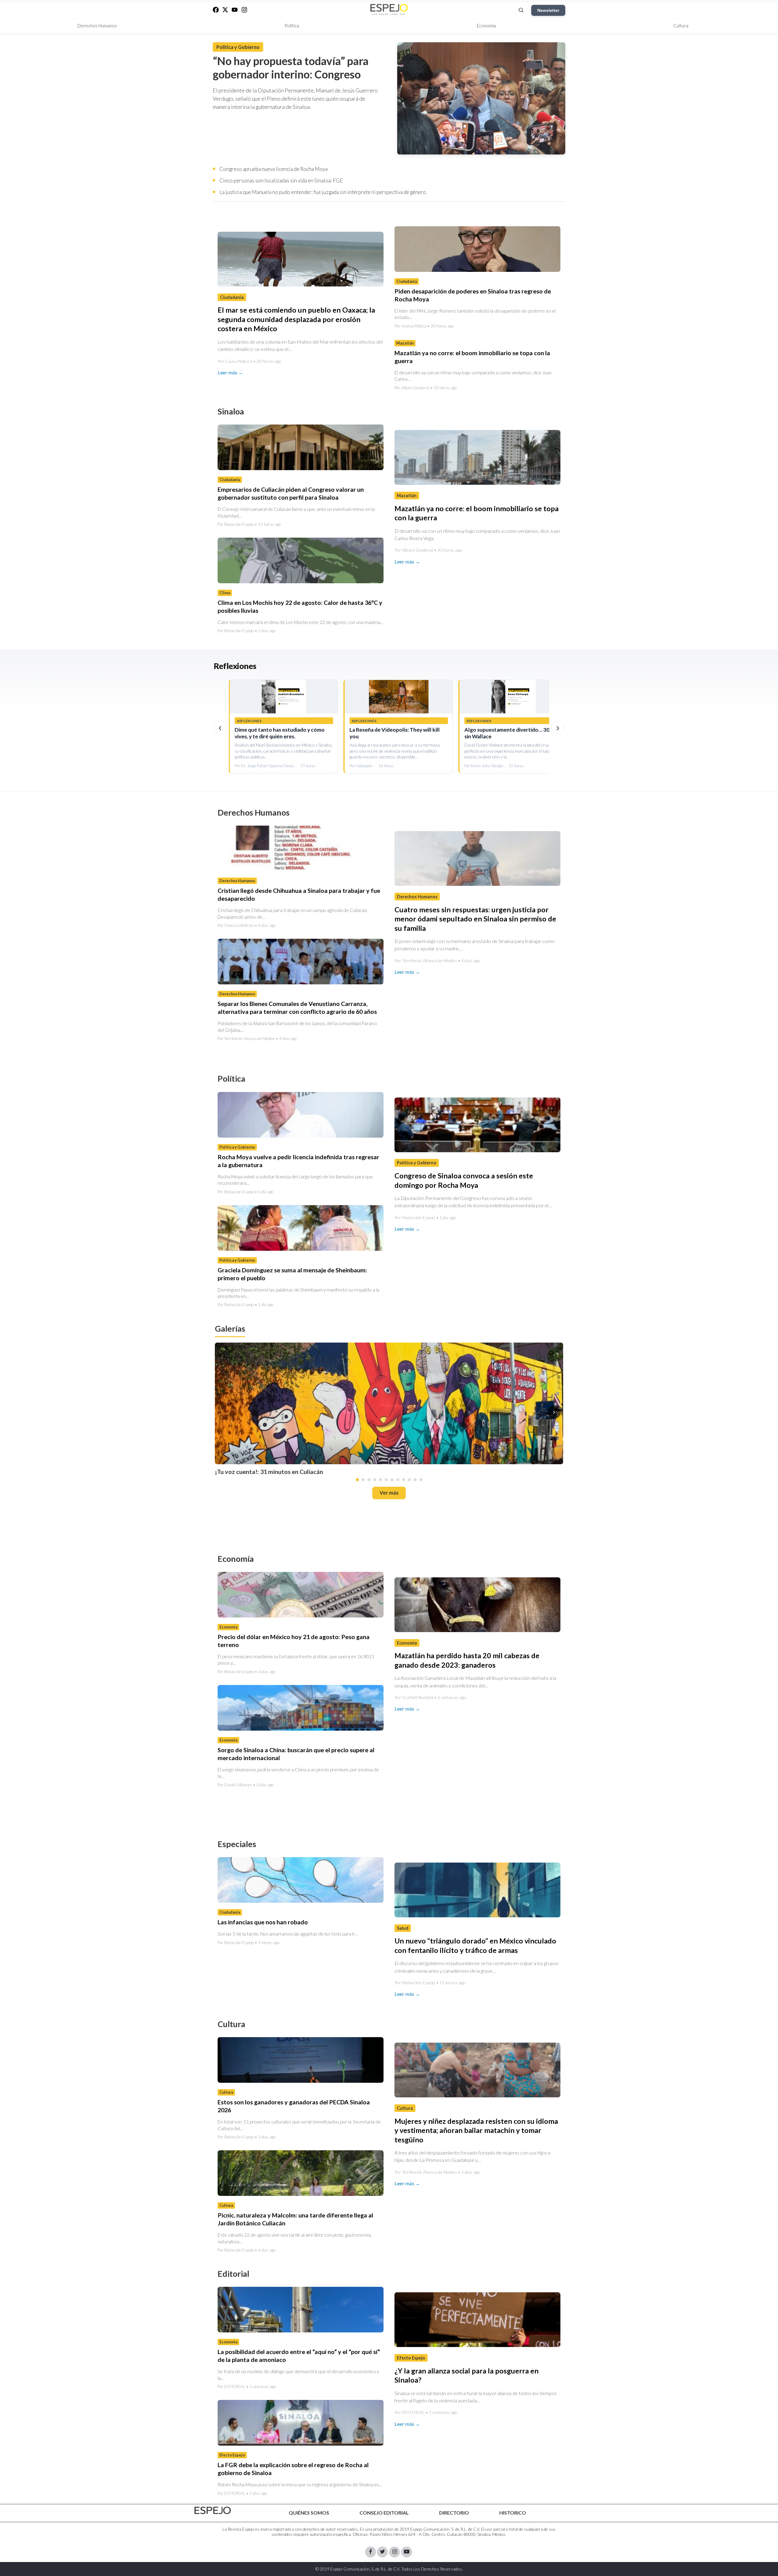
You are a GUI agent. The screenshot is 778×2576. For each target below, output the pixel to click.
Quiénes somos (309, 2513)
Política (292, 26)
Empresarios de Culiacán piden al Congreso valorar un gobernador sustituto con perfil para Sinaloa (291, 493)
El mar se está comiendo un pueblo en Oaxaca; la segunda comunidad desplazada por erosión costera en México (296, 319)
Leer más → (230, 372)
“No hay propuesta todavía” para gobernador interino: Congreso (291, 68)
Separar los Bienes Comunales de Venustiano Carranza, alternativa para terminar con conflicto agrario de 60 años (297, 1008)
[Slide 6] (386, 1480)
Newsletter (548, 10)
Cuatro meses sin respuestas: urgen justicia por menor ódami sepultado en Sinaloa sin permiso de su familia (475, 919)
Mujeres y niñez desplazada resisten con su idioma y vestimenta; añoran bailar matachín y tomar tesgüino (476, 2130)
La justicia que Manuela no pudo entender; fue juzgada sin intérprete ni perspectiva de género (323, 192)
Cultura (681, 26)
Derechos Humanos (97, 26)
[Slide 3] (369, 1480)
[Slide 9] (404, 1480)
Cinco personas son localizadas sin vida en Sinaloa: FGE (281, 180)
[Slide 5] (380, 1480)
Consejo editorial (384, 2513)
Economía (486, 26)
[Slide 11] (415, 1480)
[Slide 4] (375, 1480)
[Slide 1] (357, 1480)
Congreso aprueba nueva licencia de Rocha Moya (274, 169)
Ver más (389, 1493)
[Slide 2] (363, 1480)
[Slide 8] (398, 1480)
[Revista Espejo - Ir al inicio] (213, 2510)
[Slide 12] (421, 1480)
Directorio (454, 2513)
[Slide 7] (392, 1480)
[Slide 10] (409, 1480)
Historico (513, 2513)
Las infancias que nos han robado (263, 1922)
